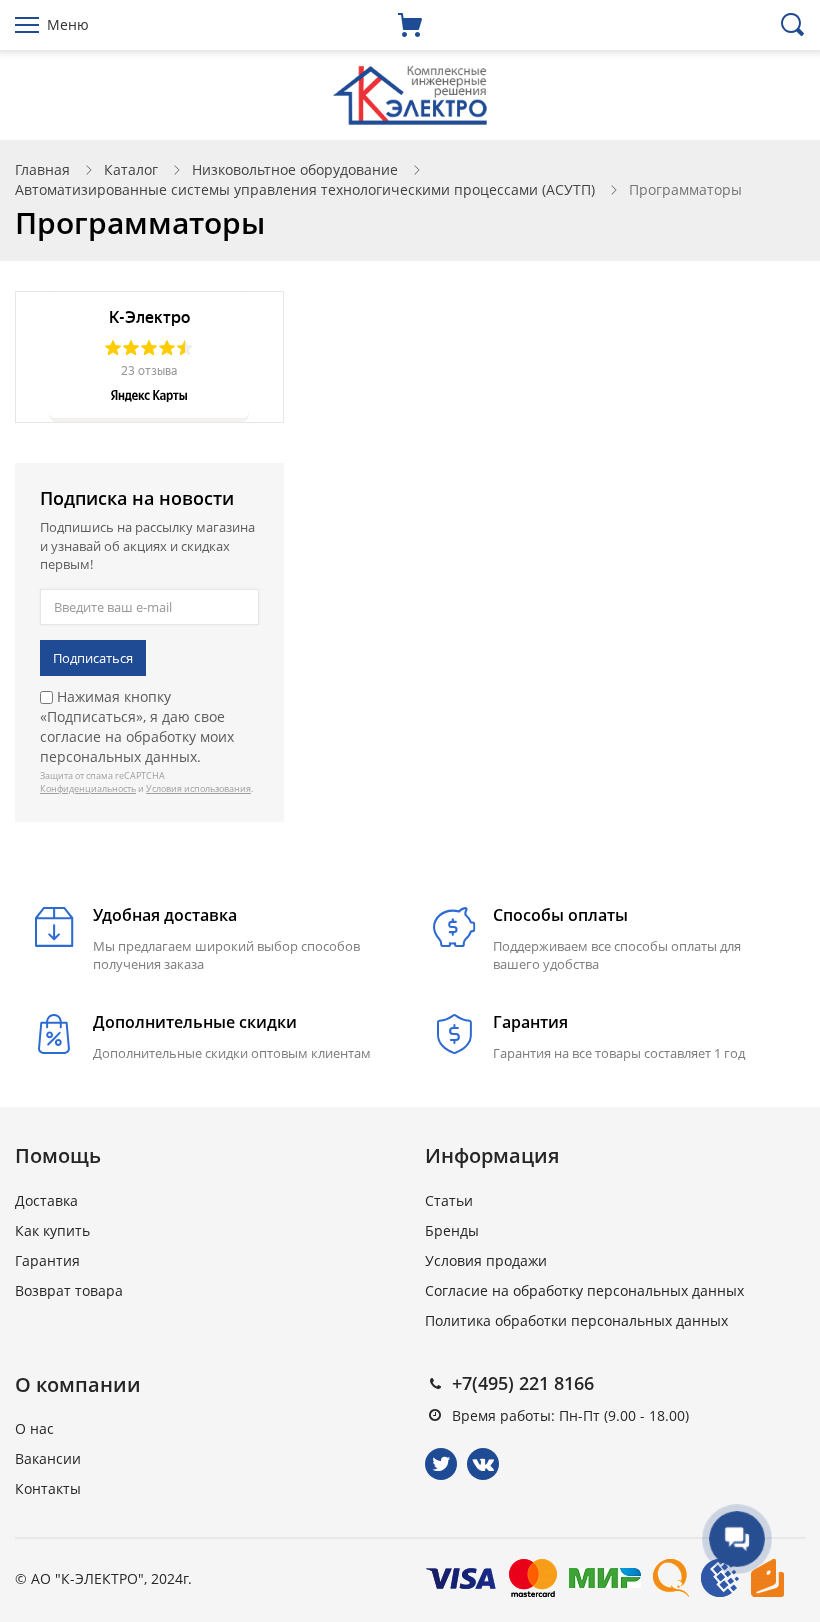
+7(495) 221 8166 (523, 1383)
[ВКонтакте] (483, 1464)
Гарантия (47, 1260)
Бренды (452, 1230)
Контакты (48, 1488)
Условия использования (198, 788)
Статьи (449, 1200)
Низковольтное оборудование (295, 169)
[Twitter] (441, 1464)
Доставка (46, 1200)
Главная (42, 169)
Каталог (131, 169)
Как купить (52, 1230)
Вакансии (48, 1458)
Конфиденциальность (88, 788)
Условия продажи (486, 1260)
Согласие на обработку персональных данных (584, 1290)
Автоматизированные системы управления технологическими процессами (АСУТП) (305, 189)
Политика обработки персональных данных (576, 1320)
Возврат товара (69, 1290)
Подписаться (93, 658)
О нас (34, 1428)
